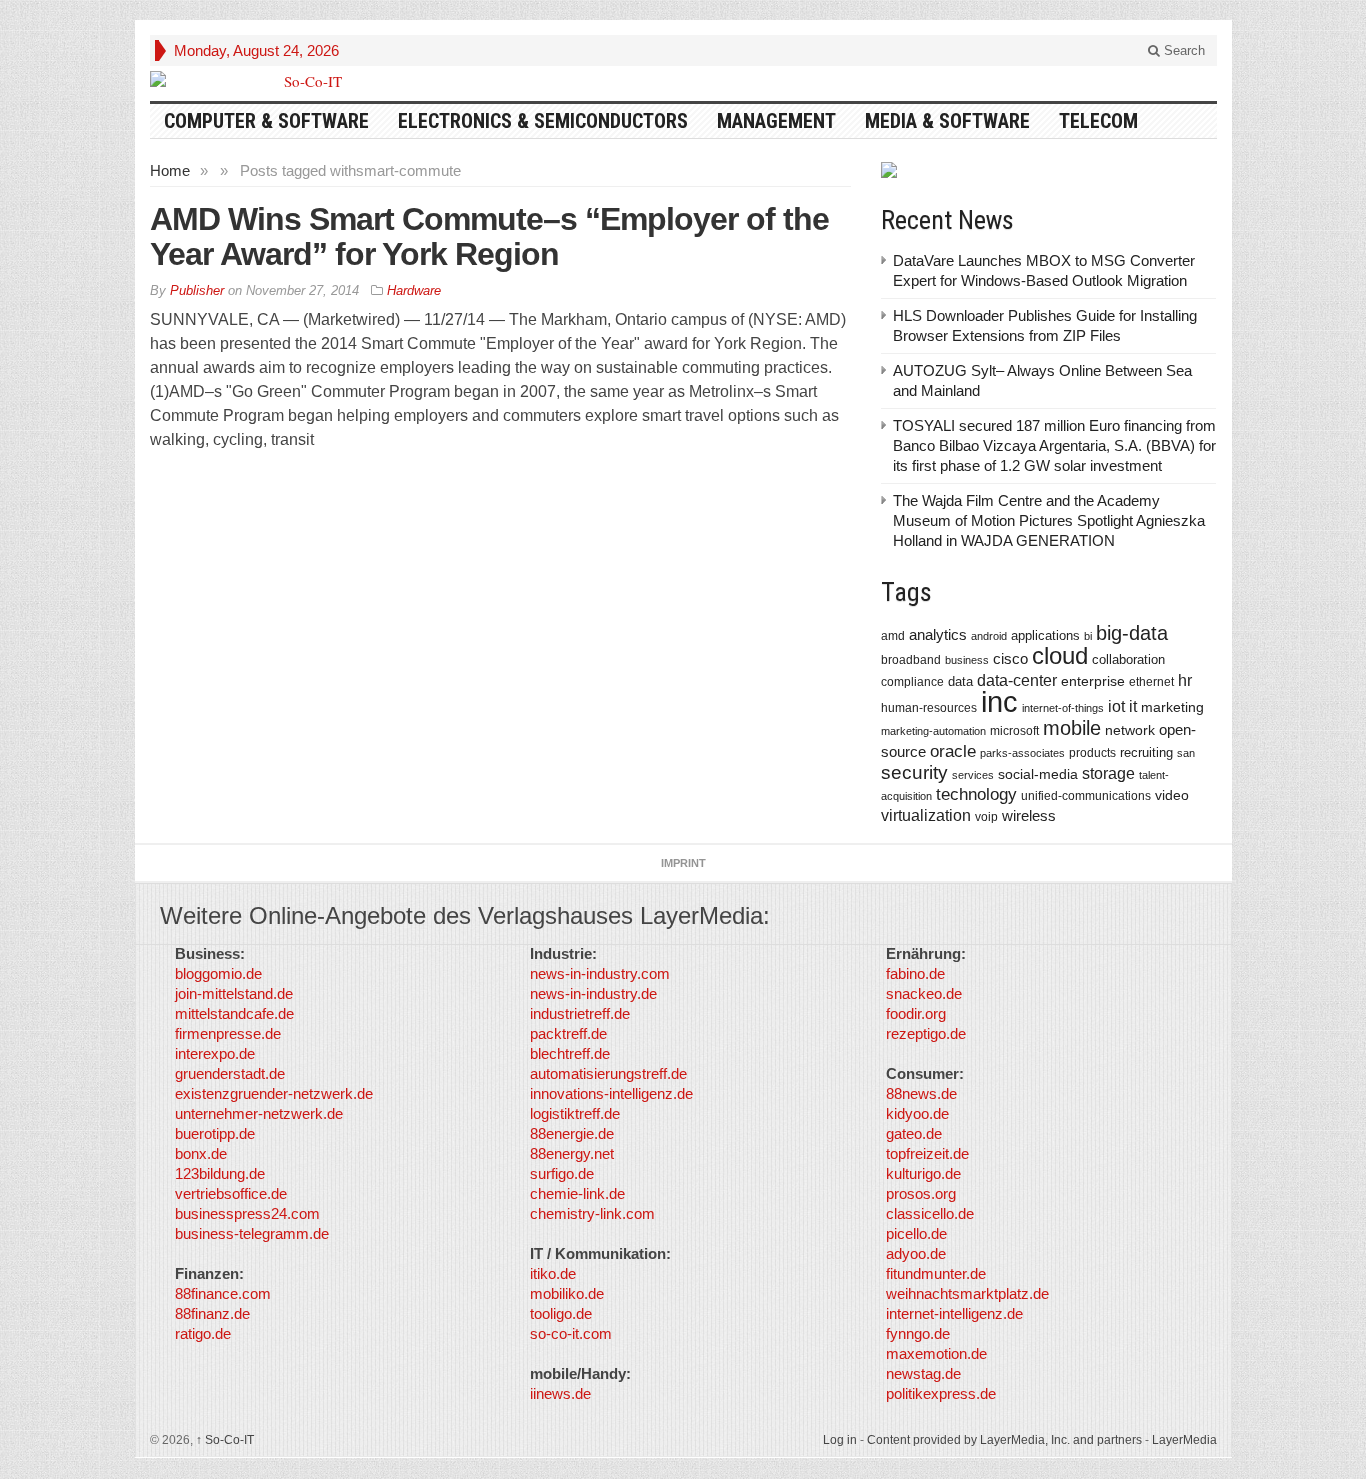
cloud (1060, 655)
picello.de (916, 1233)
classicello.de (930, 1213)
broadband (911, 659)
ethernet (1151, 682)
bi (1088, 636)
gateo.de (914, 1133)
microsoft (1014, 731)
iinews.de (560, 1393)
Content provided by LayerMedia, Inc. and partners (1004, 1440)
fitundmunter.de (936, 1273)
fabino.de (915, 973)
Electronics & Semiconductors (543, 121)
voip (986, 817)
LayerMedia (1184, 1440)
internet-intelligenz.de (954, 1313)
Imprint (683, 863)
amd (893, 636)
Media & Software (947, 121)
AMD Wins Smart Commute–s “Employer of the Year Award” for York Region (489, 236)
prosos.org (921, 1193)
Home (170, 170)
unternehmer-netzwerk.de (259, 1113)
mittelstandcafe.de (234, 1013)
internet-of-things (1063, 708)
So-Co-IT (225, 1440)
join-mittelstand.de (234, 993)
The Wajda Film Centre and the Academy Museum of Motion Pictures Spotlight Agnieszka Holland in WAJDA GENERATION (1049, 520)
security (914, 772)
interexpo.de (215, 1053)
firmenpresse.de (228, 1033)
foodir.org (916, 1013)
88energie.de (572, 1133)
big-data (1132, 633)
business (967, 660)
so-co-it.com (571, 1333)
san (1186, 753)
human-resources (929, 707)
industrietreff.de (580, 1013)
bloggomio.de (218, 973)
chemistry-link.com (592, 1213)
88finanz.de (212, 1313)
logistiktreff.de (575, 1113)
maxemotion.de (936, 1353)
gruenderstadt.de (230, 1073)
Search (1182, 50)
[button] (44, 1435)
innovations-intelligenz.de (611, 1093)
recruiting (1146, 752)
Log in (840, 1440)
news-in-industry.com (600, 973)
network (1130, 730)
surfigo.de (562, 1173)
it (1133, 706)
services (973, 775)
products (1092, 752)
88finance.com (223, 1293)
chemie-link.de (577, 1193)
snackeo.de (924, 993)
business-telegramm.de (252, 1233)
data (960, 681)
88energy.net (572, 1153)
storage (1108, 773)
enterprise (1093, 681)
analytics (938, 634)
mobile (1072, 728)
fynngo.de (918, 1333)
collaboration (1128, 659)
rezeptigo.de (926, 1033)
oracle (953, 751)
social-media (1038, 774)
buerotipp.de (215, 1133)
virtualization (926, 815)
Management (776, 121)
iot (1116, 706)
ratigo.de (203, 1333)
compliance (912, 682)
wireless (1029, 815)
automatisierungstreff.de (608, 1073)
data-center (1017, 680)
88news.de (921, 1093)
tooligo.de (561, 1313)
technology (976, 794)
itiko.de (553, 1273)
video (1172, 795)
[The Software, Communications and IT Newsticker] (305, 81)
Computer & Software (266, 121)
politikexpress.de (941, 1393)
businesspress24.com (247, 1213)
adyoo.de (916, 1253)
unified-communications (1086, 795)
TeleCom (1098, 121)
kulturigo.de (923, 1173)
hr (1185, 680)
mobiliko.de (567, 1293)
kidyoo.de (917, 1113)
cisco (1010, 658)
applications (1045, 635)
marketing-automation (933, 731)
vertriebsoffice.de (231, 1193)
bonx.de (201, 1153)
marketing (1172, 707)
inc (999, 701)
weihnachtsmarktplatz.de (967, 1293)
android (989, 636)
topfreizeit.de (927, 1153)
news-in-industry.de (593, 993)
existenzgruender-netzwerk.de (274, 1093)
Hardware (414, 290)
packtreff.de (568, 1033)
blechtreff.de (570, 1053)
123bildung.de (220, 1173)
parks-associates (1022, 753)
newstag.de (923, 1373)
